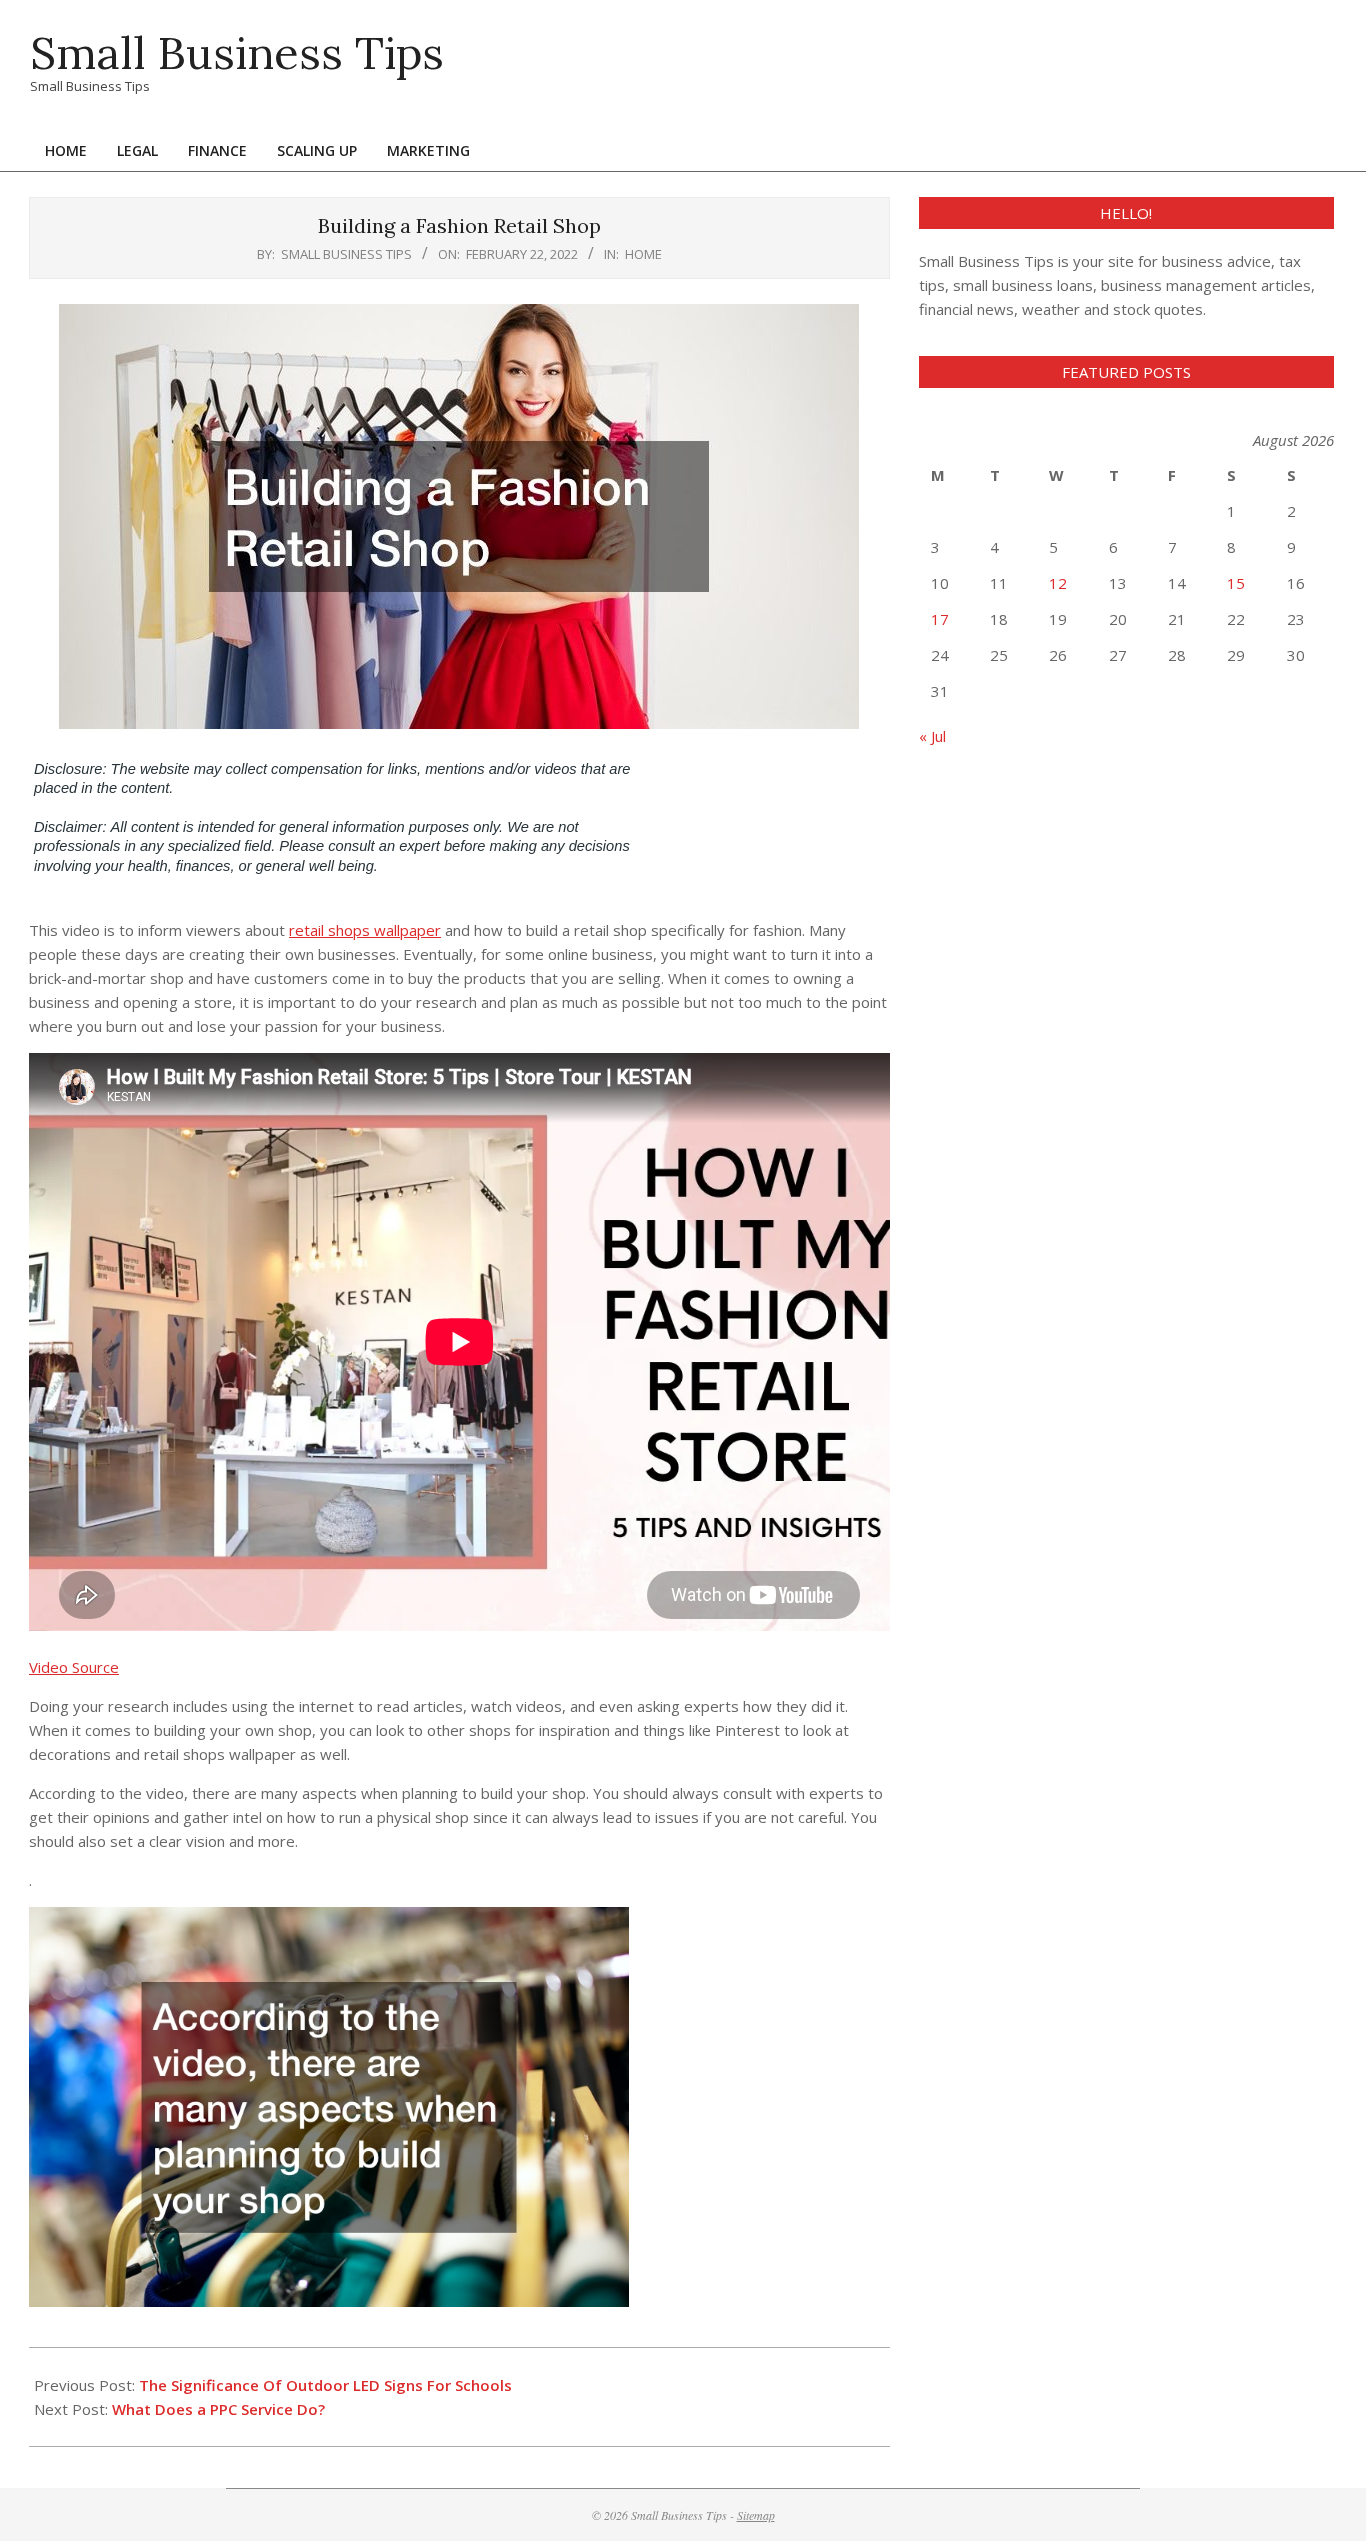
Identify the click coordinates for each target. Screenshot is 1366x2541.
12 (1058, 583)
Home (643, 254)
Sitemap (756, 2515)
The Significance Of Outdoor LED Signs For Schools (325, 2385)
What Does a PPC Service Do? (218, 2409)
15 (1236, 583)
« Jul (932, 736)
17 (940, 619)
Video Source (74, 1667)
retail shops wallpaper (365, 930)
